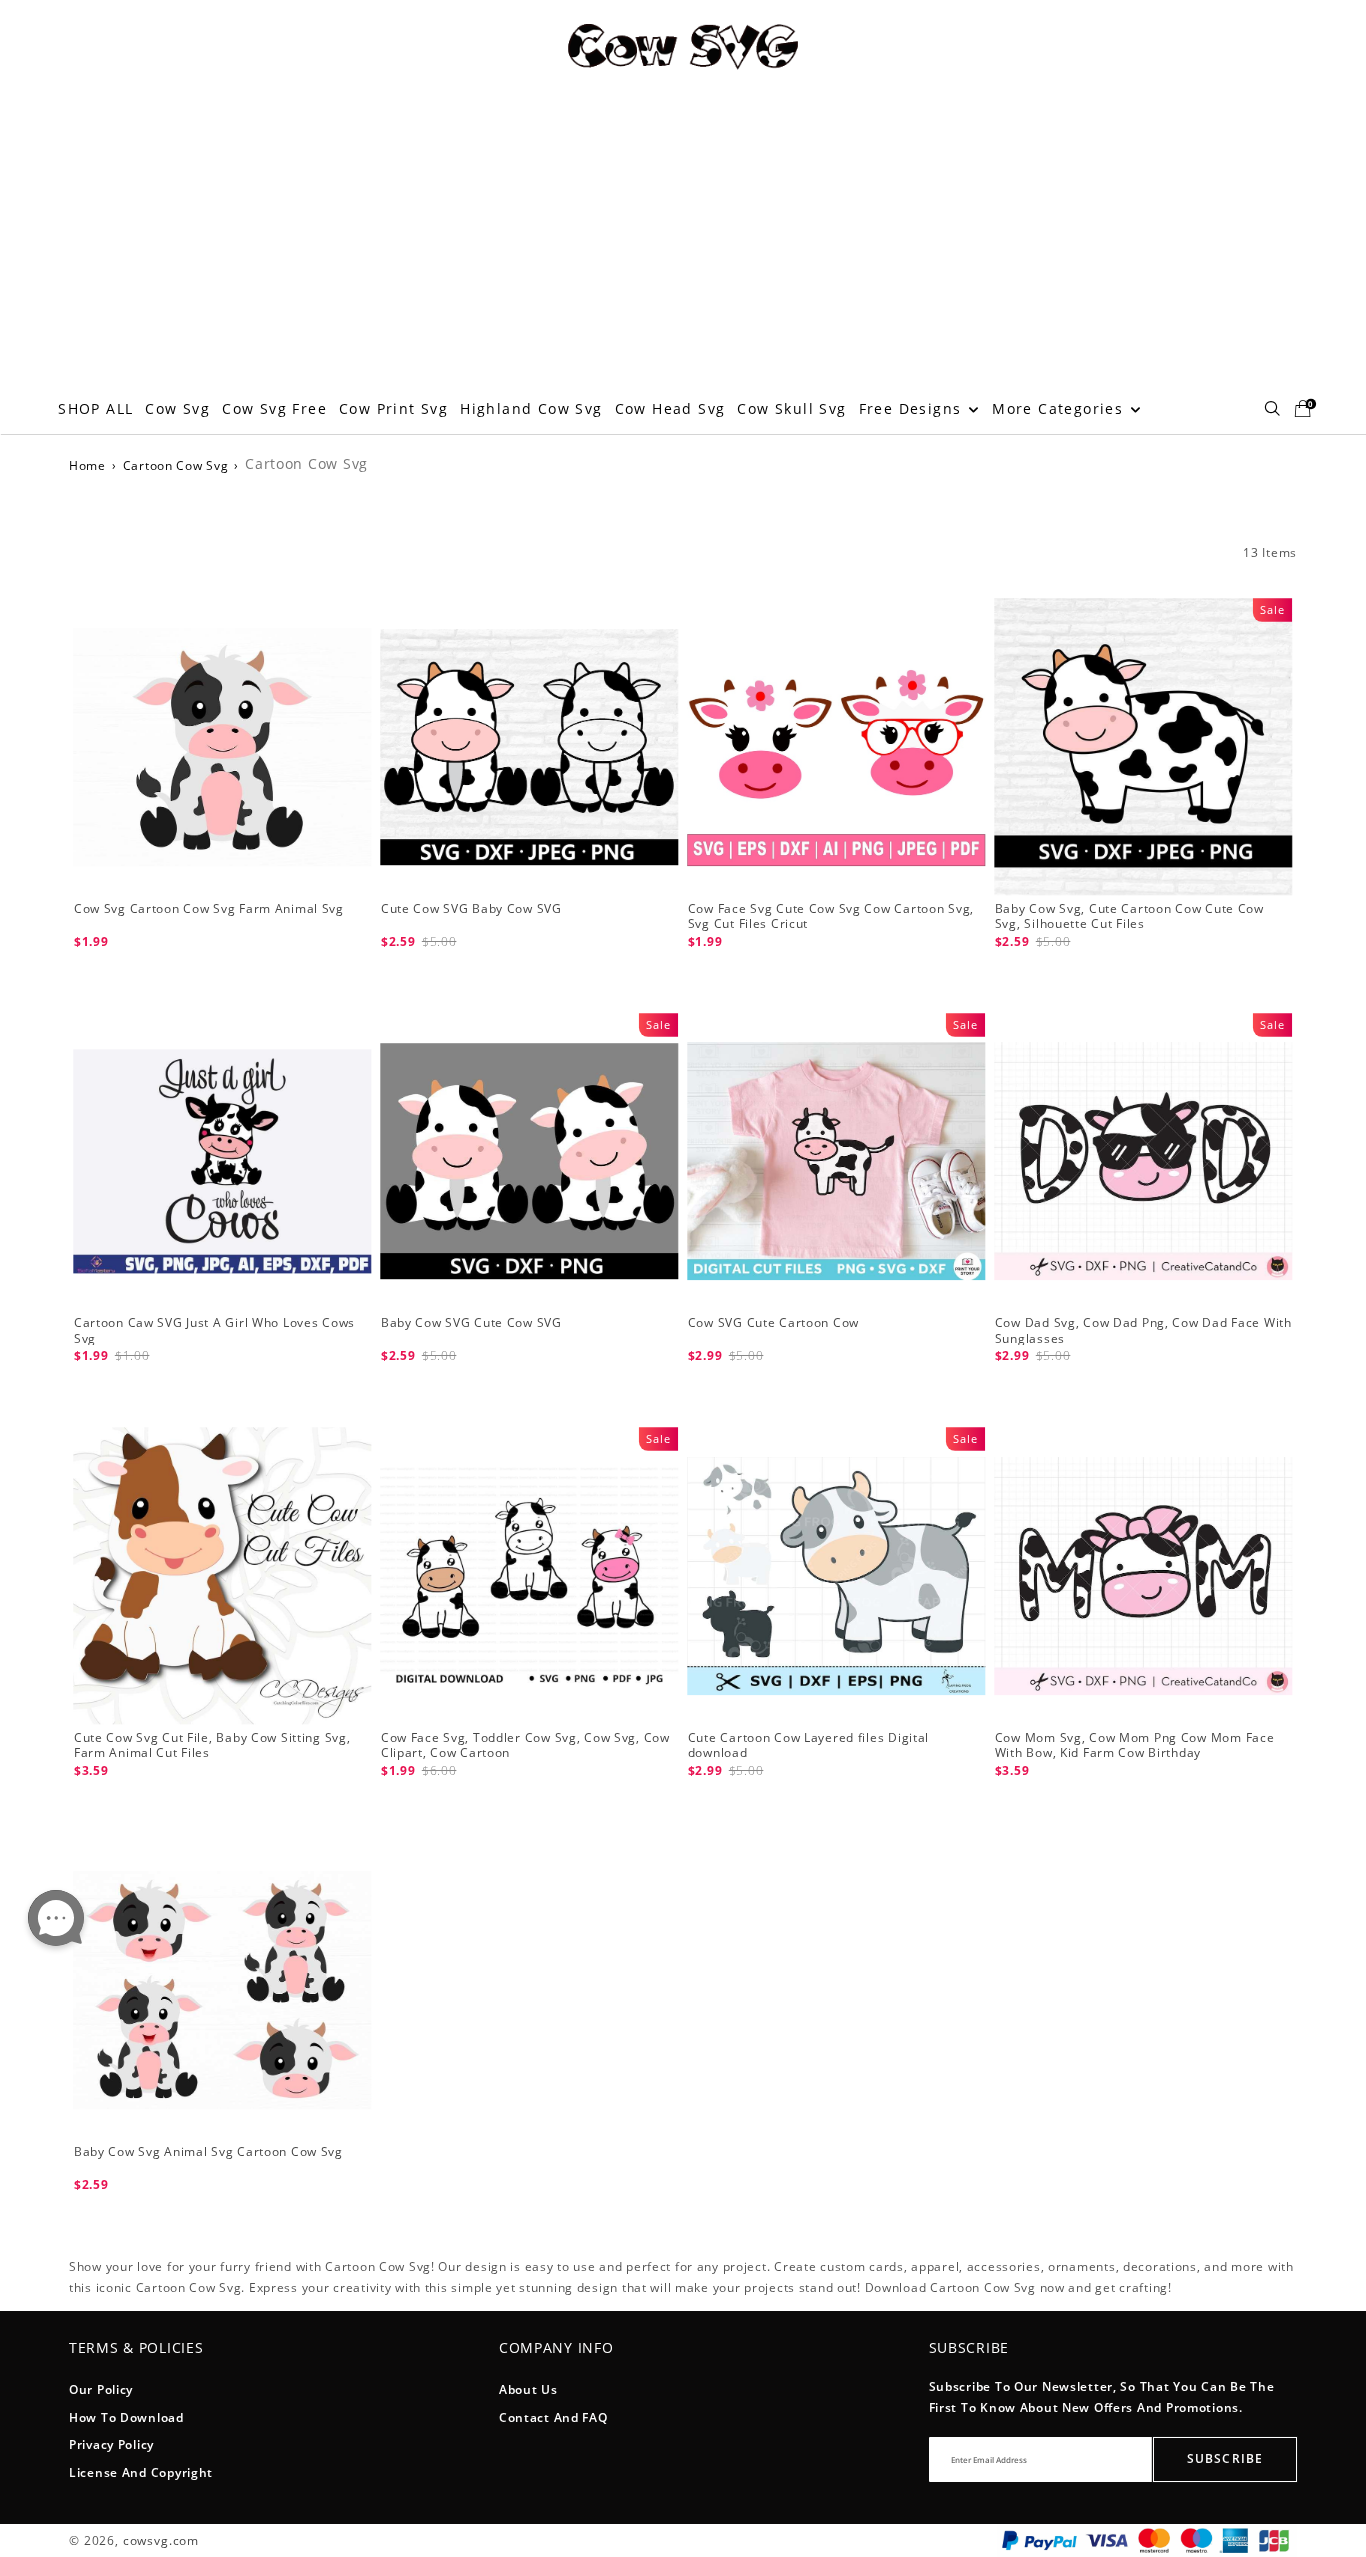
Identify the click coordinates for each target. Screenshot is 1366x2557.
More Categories (1060, 408)
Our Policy (101, 2389)
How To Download (126, 2417)
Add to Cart (222, 969)
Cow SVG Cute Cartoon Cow (773, 1322)
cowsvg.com (161, 2540)
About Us (528, 2389)
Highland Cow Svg (531, 408)
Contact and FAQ (553, 2417)
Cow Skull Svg (791, 408)
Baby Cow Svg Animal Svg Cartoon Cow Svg (208, 2151)
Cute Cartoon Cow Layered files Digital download (808, 1745)
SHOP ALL (95, 408)
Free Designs (913, 408)
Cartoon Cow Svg (176, 465)
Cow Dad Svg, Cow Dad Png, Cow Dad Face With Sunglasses (1143, 1330)
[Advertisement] (683, 234)
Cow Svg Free (274, 408)
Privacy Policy (111, 2444)
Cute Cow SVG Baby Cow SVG (471, 908)
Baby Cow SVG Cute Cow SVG (471, 1322)
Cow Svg (177, 408)
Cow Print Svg (393, 408)
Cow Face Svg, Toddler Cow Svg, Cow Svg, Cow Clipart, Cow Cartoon (525, 1745)
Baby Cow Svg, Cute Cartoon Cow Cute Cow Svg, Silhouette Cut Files (1129, 916)
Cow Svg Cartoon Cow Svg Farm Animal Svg (209, 908)
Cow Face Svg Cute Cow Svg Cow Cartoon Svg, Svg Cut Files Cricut (831, 916)
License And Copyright (141, 2472)
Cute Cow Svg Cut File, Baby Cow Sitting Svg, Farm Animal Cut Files (212, 1745)
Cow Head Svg (670, 408)
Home (87, 465)
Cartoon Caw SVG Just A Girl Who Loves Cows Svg (214, 1330)
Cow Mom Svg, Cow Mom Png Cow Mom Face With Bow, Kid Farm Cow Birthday (1135, 1745)
